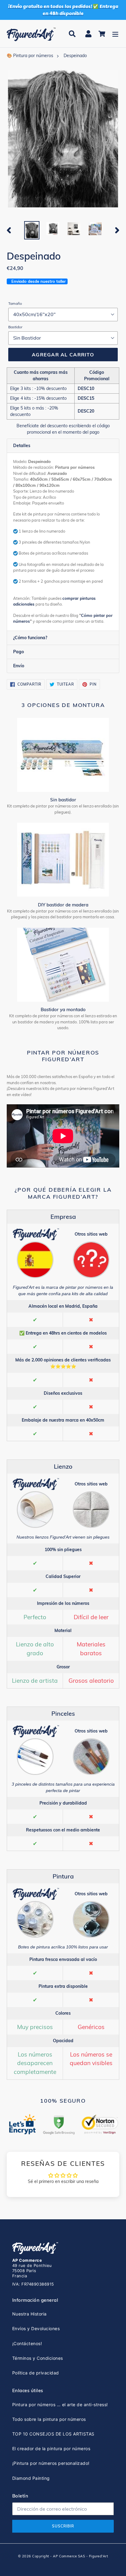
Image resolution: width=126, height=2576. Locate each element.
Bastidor (15, 327)
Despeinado (75, 56)
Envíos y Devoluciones (36, 2328)
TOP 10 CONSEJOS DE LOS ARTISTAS (53, 2434)
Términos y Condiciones (38, 2358)
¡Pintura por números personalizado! (51, 2463)
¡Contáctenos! (27, 2343)
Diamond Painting (31, 2478)
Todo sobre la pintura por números (49, 2419)
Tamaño (15, 303)
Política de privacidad (36, 2373)
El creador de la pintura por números (51, 2448)
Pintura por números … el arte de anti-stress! (60, 2405)
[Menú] (115, 34)
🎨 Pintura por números (30, 56)
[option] (32, 230)
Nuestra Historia (30, 2314)
